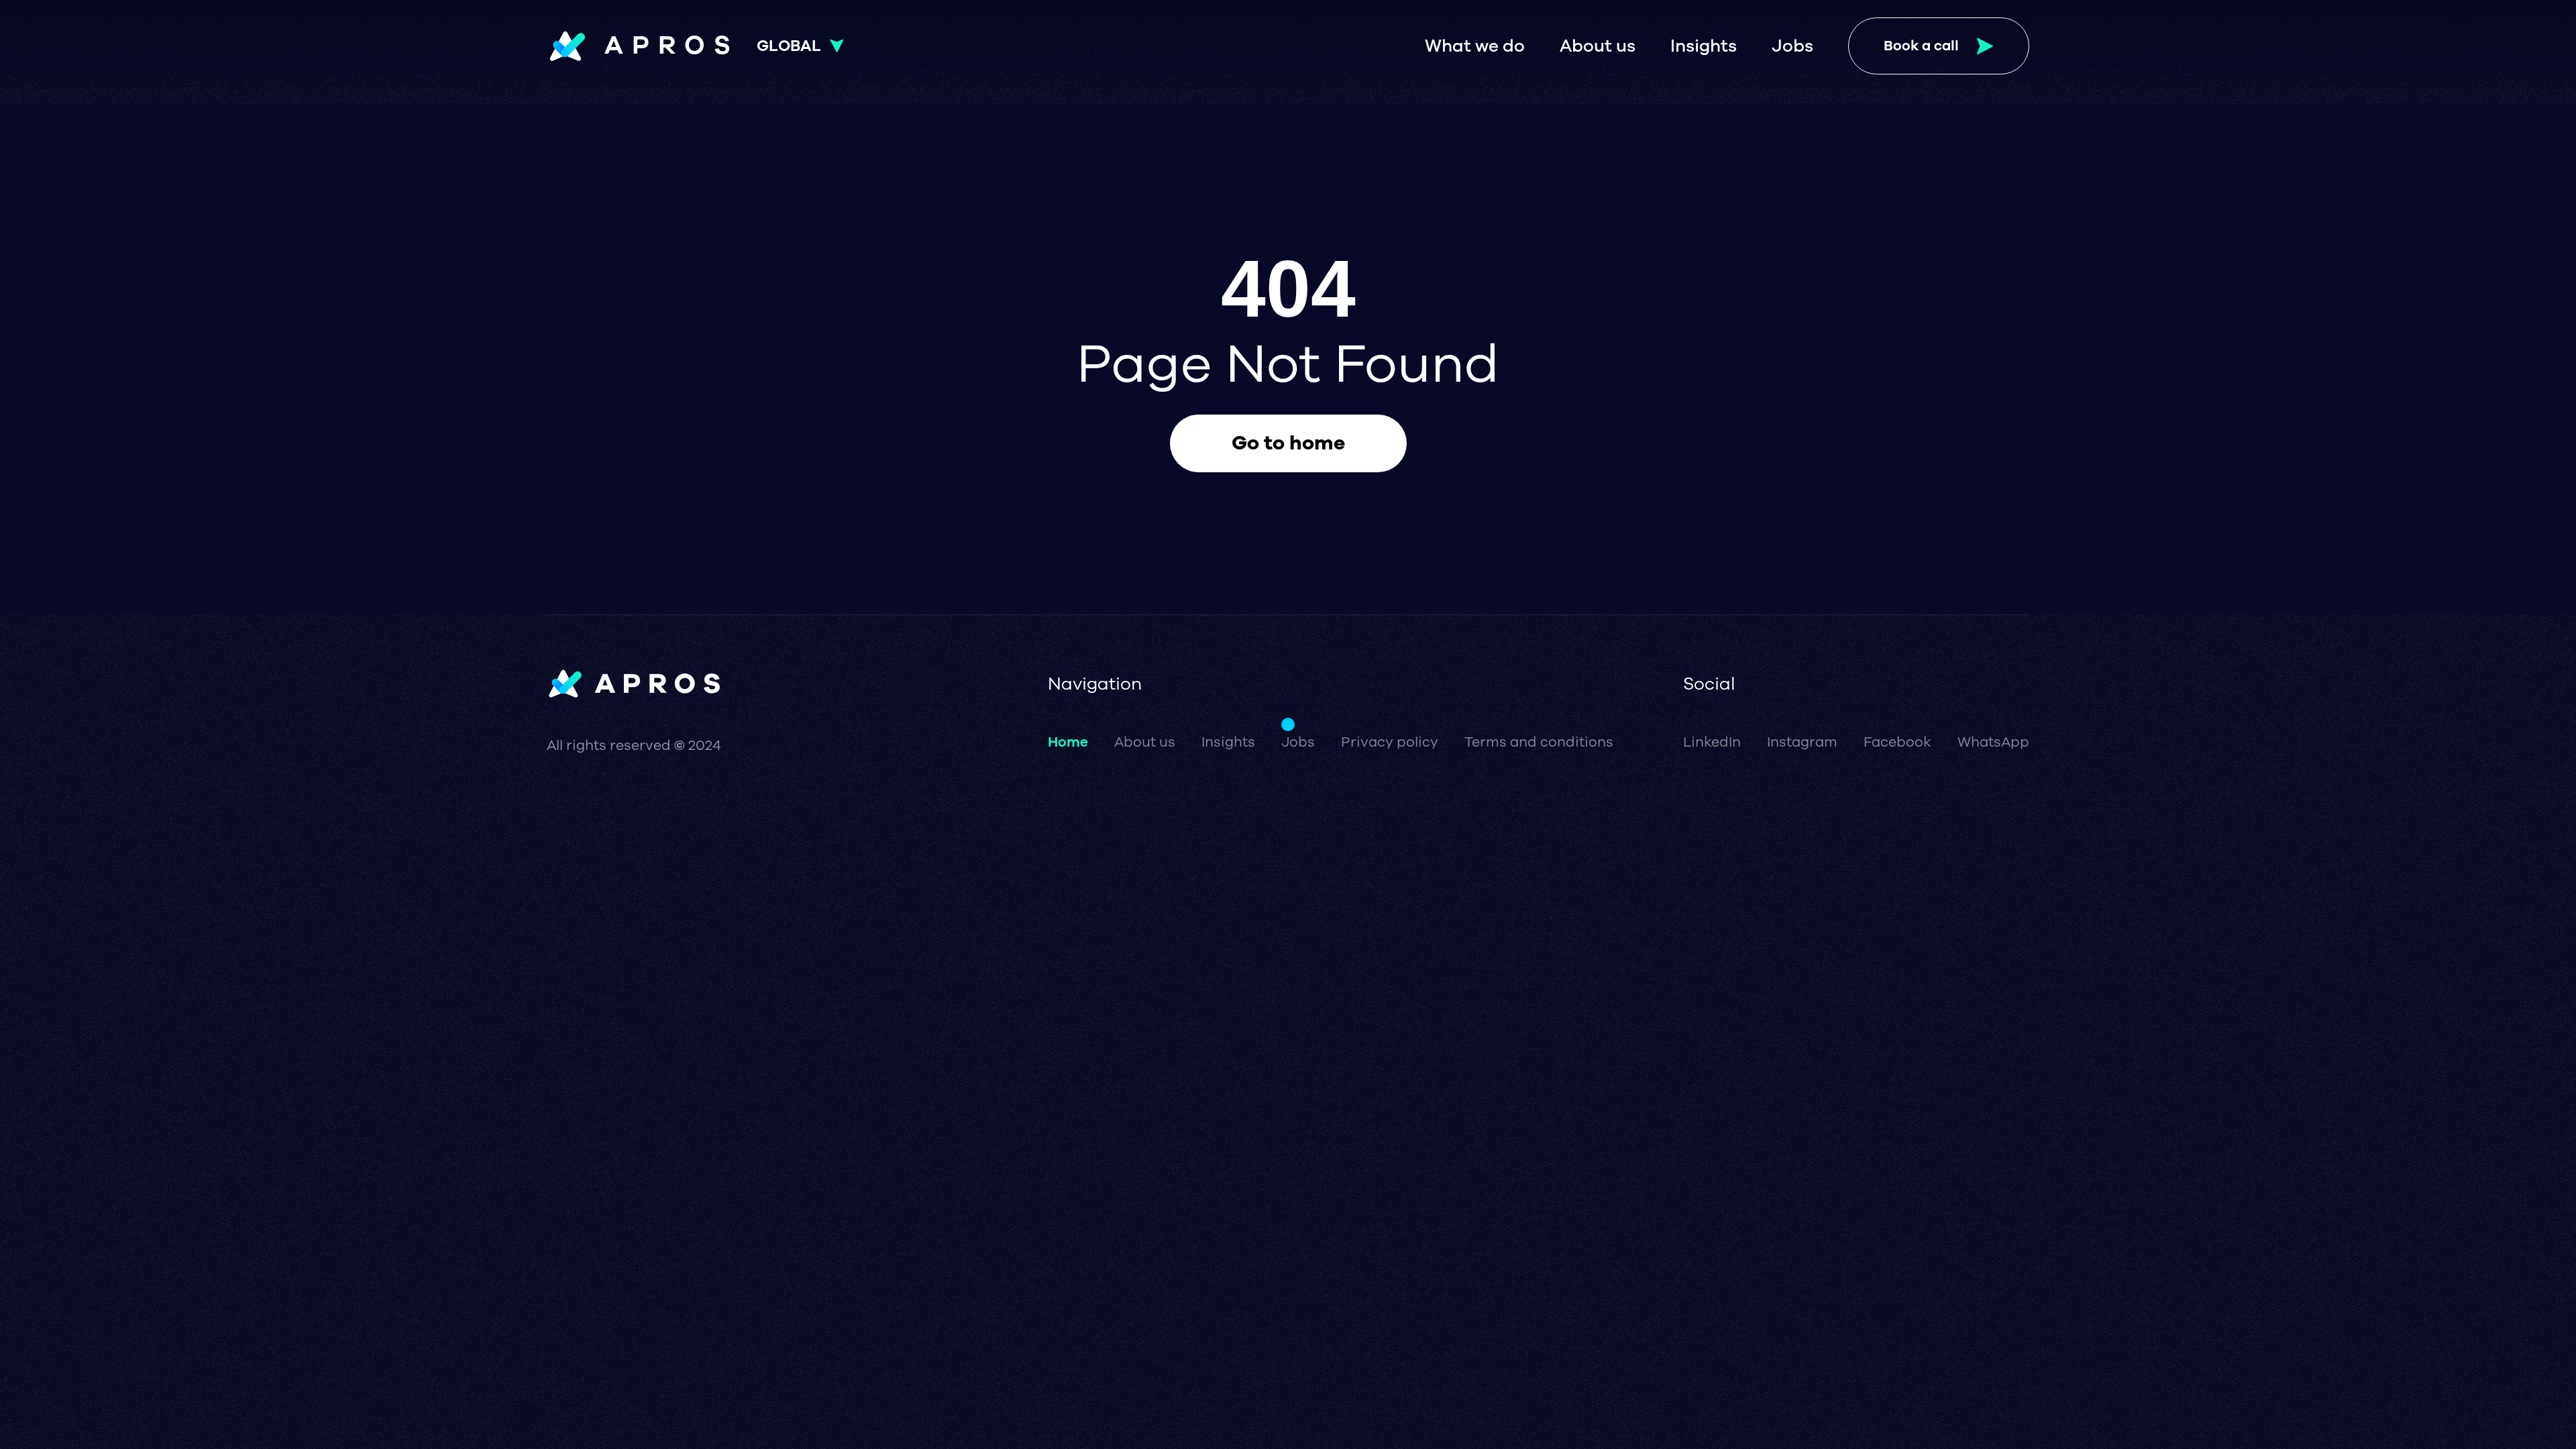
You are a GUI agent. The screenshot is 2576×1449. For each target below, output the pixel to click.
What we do (1475, 46)
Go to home (1288, 443)
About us (1598, 46)
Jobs (1792, 46)
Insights (1704, 46)
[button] (800, 46)
